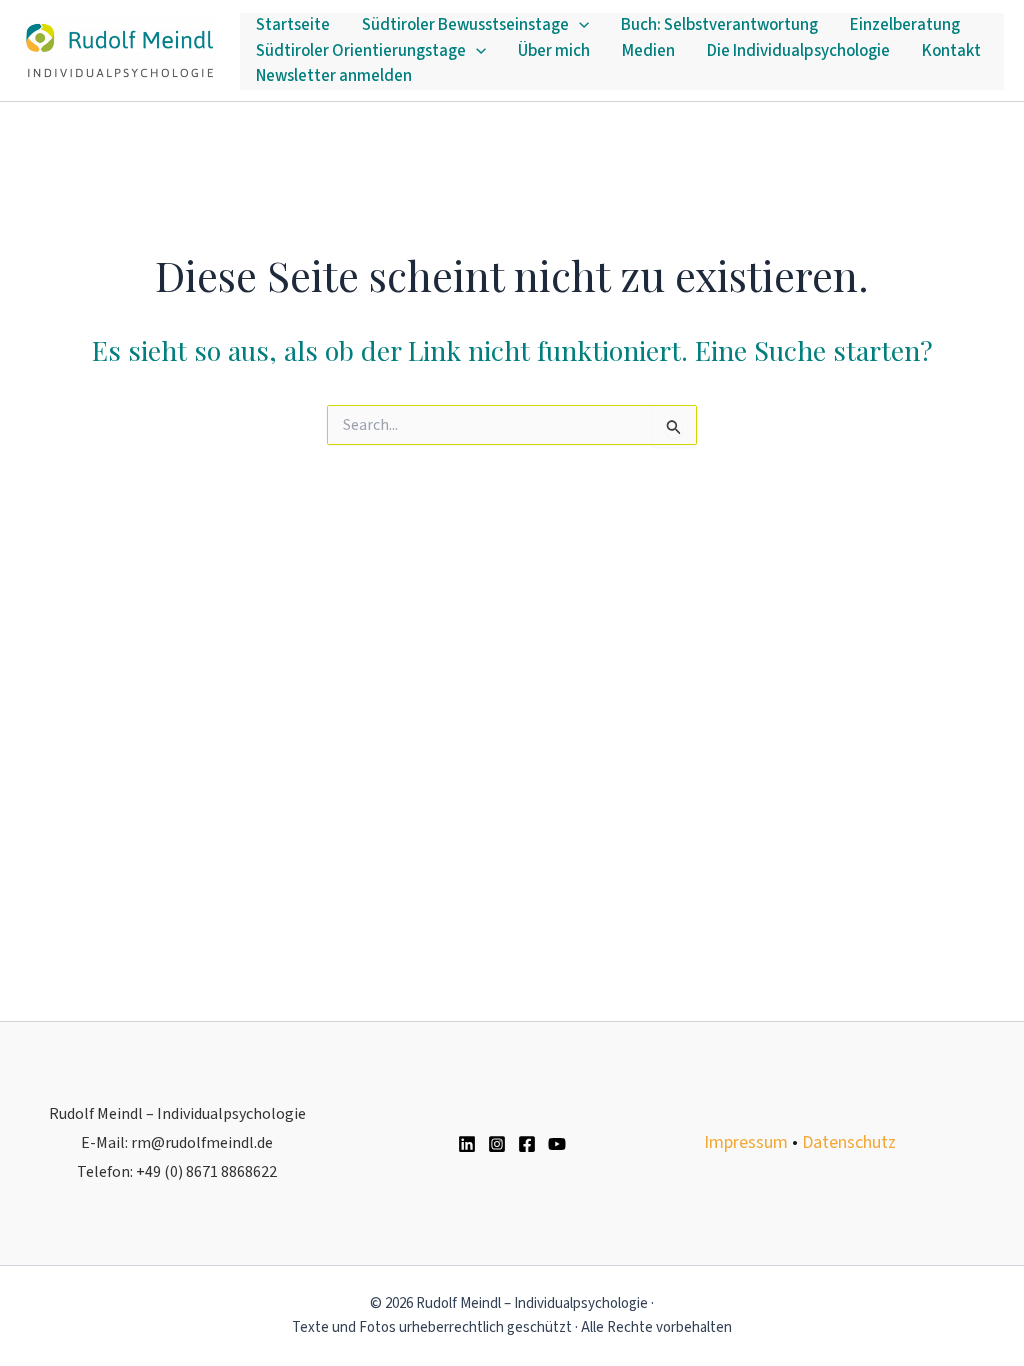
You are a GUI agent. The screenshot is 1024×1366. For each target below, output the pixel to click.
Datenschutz (849, 1142)
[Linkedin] (467, 1144)
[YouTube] (557, 1144)
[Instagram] (497, 1144)
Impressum (746, 1142)
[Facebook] (527, 1144)
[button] (579, 26)
